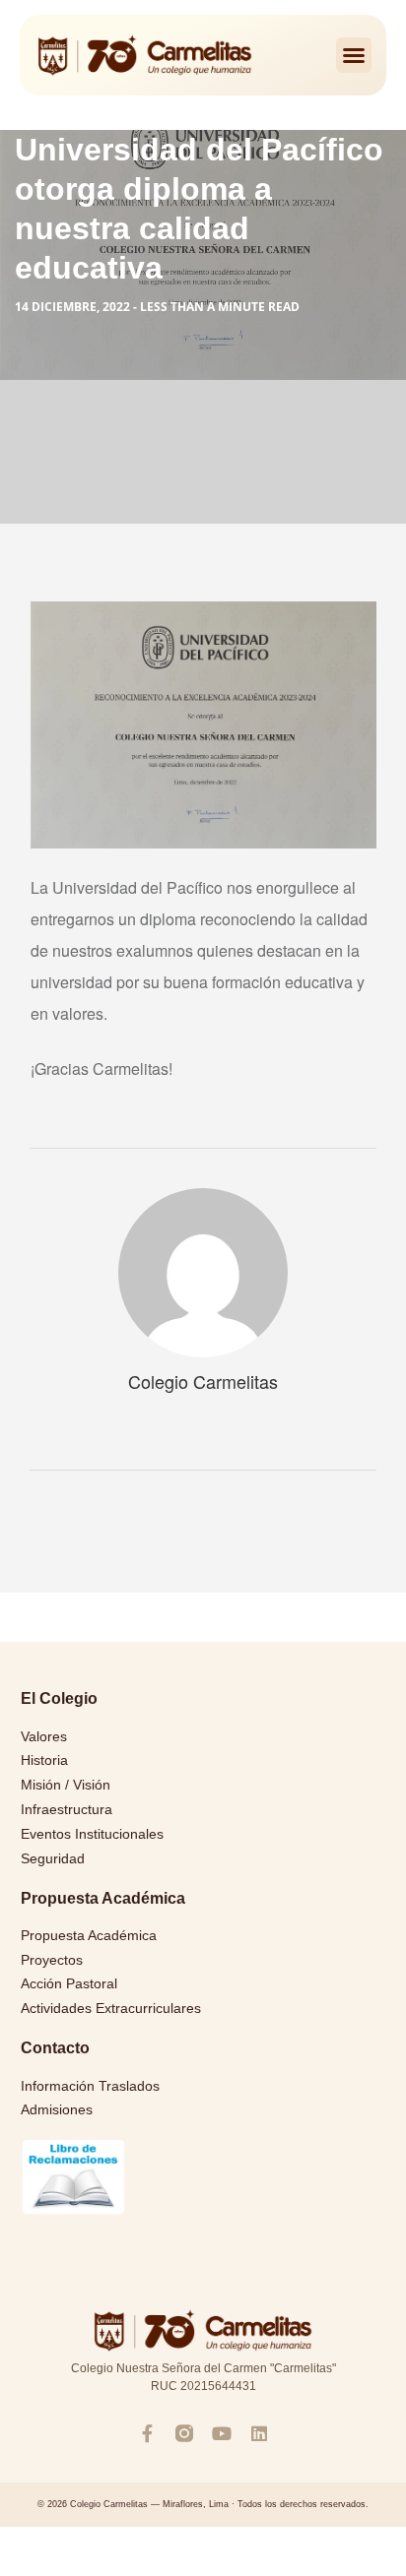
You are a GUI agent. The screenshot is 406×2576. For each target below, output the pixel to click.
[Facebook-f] (147, 2433)
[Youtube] (222, 2433)
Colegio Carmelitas (203, 1381)
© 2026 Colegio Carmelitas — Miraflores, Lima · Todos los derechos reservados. (203, 2504)
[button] (354, 55)
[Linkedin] (259, 2433)
